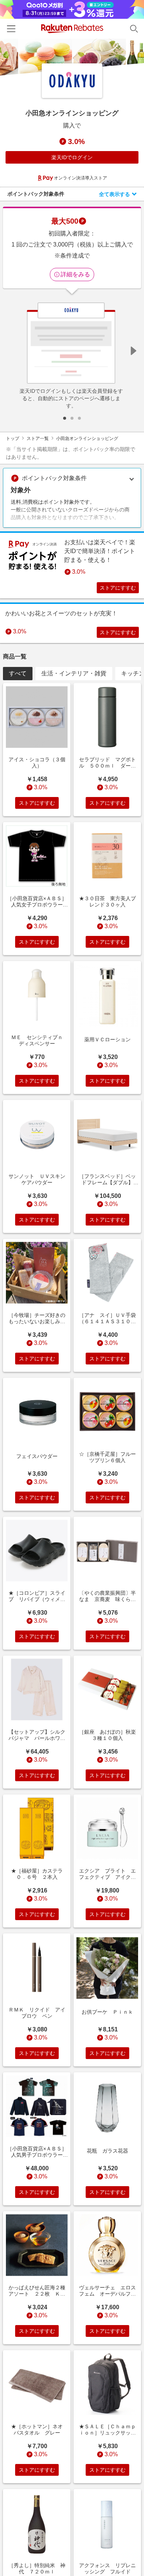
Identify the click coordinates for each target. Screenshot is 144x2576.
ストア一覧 (38, 438)
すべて (18, 673)
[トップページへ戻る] (72, 29)
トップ (13, 438)
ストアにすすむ (118, 588)
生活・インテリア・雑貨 (74, 673)
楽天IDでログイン (72, 157)
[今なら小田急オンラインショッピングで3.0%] (72, 57)
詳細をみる (75, 274)
